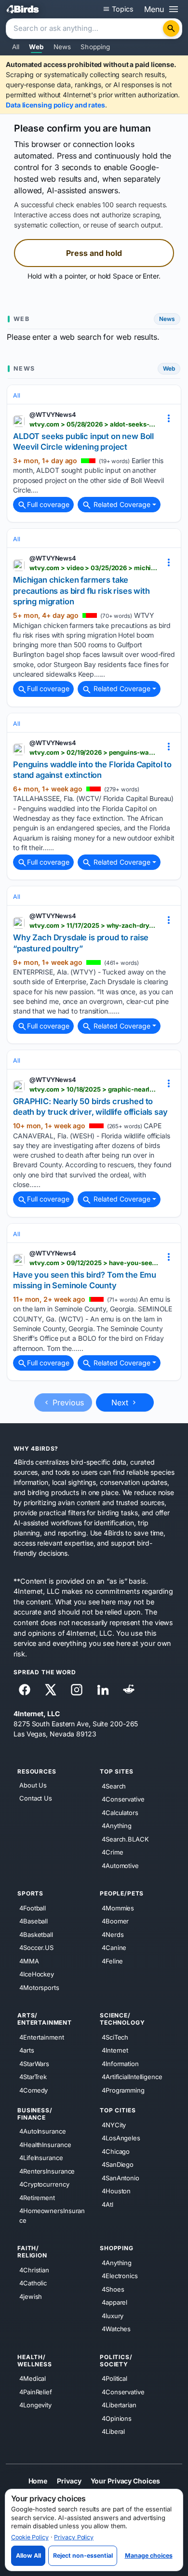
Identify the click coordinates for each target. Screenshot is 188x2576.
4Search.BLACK (125, 1839)
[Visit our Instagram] (77, 1690)
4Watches (116, 2329)
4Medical (33, 2378)
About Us (33, 1785)
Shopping (95, 47)
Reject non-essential (83, 2556)
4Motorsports (39, 1988)
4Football (33, 1908)
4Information (120, 2064)
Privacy (69, 2481)
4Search (114, 1786)
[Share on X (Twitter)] (51, 1690)
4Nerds (113, 1935)
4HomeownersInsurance (52, 2216)
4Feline (112, 1961)
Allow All (28, 2556)
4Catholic (33, 2283)
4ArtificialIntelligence (132, 2077)
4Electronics (120, 2276)
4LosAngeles (121, 2138)
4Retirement (37, 2198)
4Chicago (116, 2151)
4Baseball (34, 1921)
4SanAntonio (121, 2178)
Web (36, 47)
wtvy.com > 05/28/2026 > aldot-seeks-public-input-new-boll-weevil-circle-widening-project (94, 424)
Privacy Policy (74, 2537)
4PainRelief (36, 2392)
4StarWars (34, 2064)
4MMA (29, 1961)
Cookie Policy (30, 2537)
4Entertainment (42, 2037)
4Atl (107, 2204)
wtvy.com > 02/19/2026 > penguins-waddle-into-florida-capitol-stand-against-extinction (94, 752)
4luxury (113, 2316)
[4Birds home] (23, 9)
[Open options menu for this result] (169, 418)
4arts (27, 2050)
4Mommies (118, 1908)
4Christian (34, 2270)
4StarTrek (33, 2077)
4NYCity (114, 2125)
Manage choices (149, 2556)
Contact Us (36, 1799)
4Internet (115, 2050)
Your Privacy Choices (125, 2481)
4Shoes (113, 2289)
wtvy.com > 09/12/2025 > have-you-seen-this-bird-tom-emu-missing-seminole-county (94, 1263)
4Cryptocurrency (44, 2184)
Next (121, 1402)
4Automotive (120, 1866)
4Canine (114, 1948)
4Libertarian (119, 2405)
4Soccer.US (36, 1948)
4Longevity (35, 2405)
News (62, 47)
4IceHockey (37, 1974)
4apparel (114, 2302)
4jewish (31, 2296)
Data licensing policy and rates (55, 105)
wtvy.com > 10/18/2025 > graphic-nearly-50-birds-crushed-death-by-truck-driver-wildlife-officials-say (94, 1089)
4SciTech (115, 2037)
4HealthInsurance (45, 2145)
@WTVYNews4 (53, 414)
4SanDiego (118, 2164)
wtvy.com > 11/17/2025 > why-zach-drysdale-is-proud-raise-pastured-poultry (94, 925)
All (16, 47)
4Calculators (120, 1813)
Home (38, 2481)
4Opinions (117, 2418)
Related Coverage (121, 504)
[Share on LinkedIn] (103, 1690)
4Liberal (113, 2431)
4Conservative (123, 1799)
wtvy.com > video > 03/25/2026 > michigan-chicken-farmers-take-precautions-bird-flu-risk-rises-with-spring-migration (94, 568)
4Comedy (34, 2090)
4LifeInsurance (41, 2158)
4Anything (117, 1826)
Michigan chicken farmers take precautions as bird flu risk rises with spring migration (81, 591)
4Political (114, 2378)
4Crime (112, 1852)
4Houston (116, 2191)
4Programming (123, 2090)
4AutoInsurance (43, 2131)
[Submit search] (171, 28)
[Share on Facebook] (25, 1690)
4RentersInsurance (47, 2171)
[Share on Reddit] (129, 1690)
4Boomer (115, 1921)
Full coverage (48, 504)
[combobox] (85, 29)
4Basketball (36, 1935)
